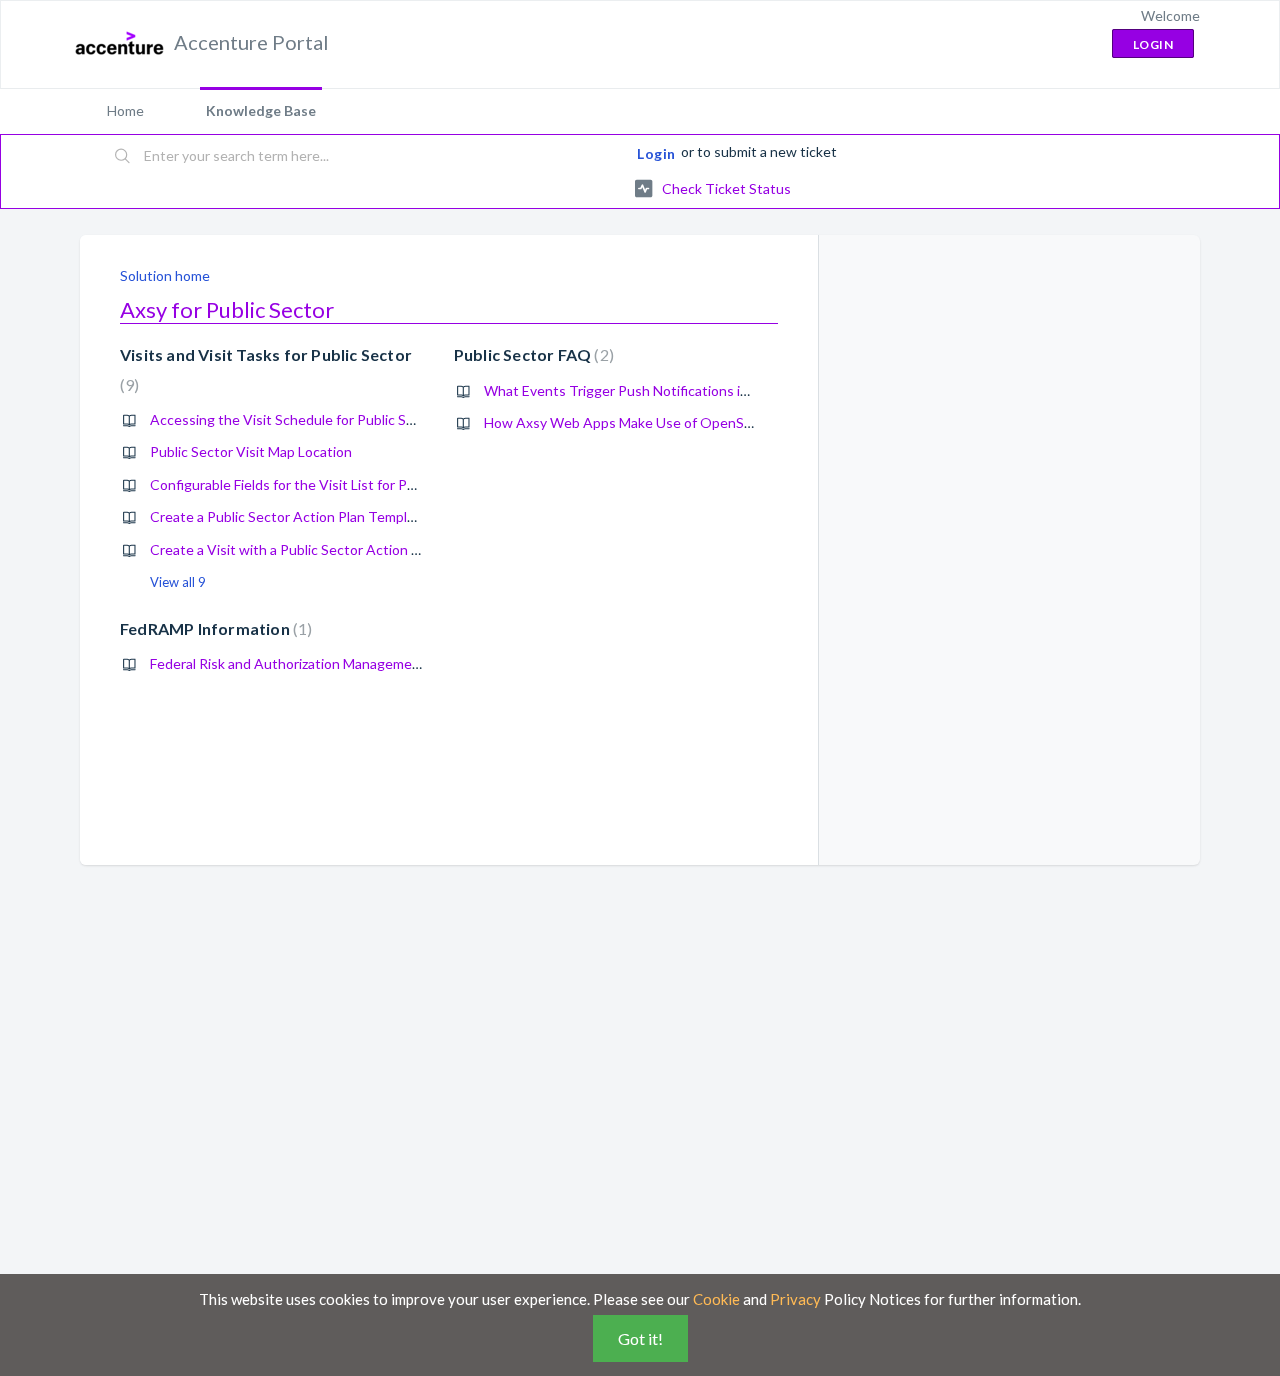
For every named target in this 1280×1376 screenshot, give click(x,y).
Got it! (640, 1338)
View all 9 (178, 582)
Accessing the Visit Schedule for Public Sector (295, 419)
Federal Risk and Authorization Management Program (316, 663)
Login (656, 153)
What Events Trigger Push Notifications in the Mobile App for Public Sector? (722, 390)
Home (125, 110)
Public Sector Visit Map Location (251, 451)
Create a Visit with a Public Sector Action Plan (294, 549)
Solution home (165, 275)
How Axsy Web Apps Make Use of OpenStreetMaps (647, 422)
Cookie (716, 1299)
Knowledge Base (261, 110)
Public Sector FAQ (531, 354)
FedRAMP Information (213, 628)
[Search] (123, 157)
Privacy (795, 1299)
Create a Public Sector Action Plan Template (289, 516)
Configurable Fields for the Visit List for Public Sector (315, 484)
